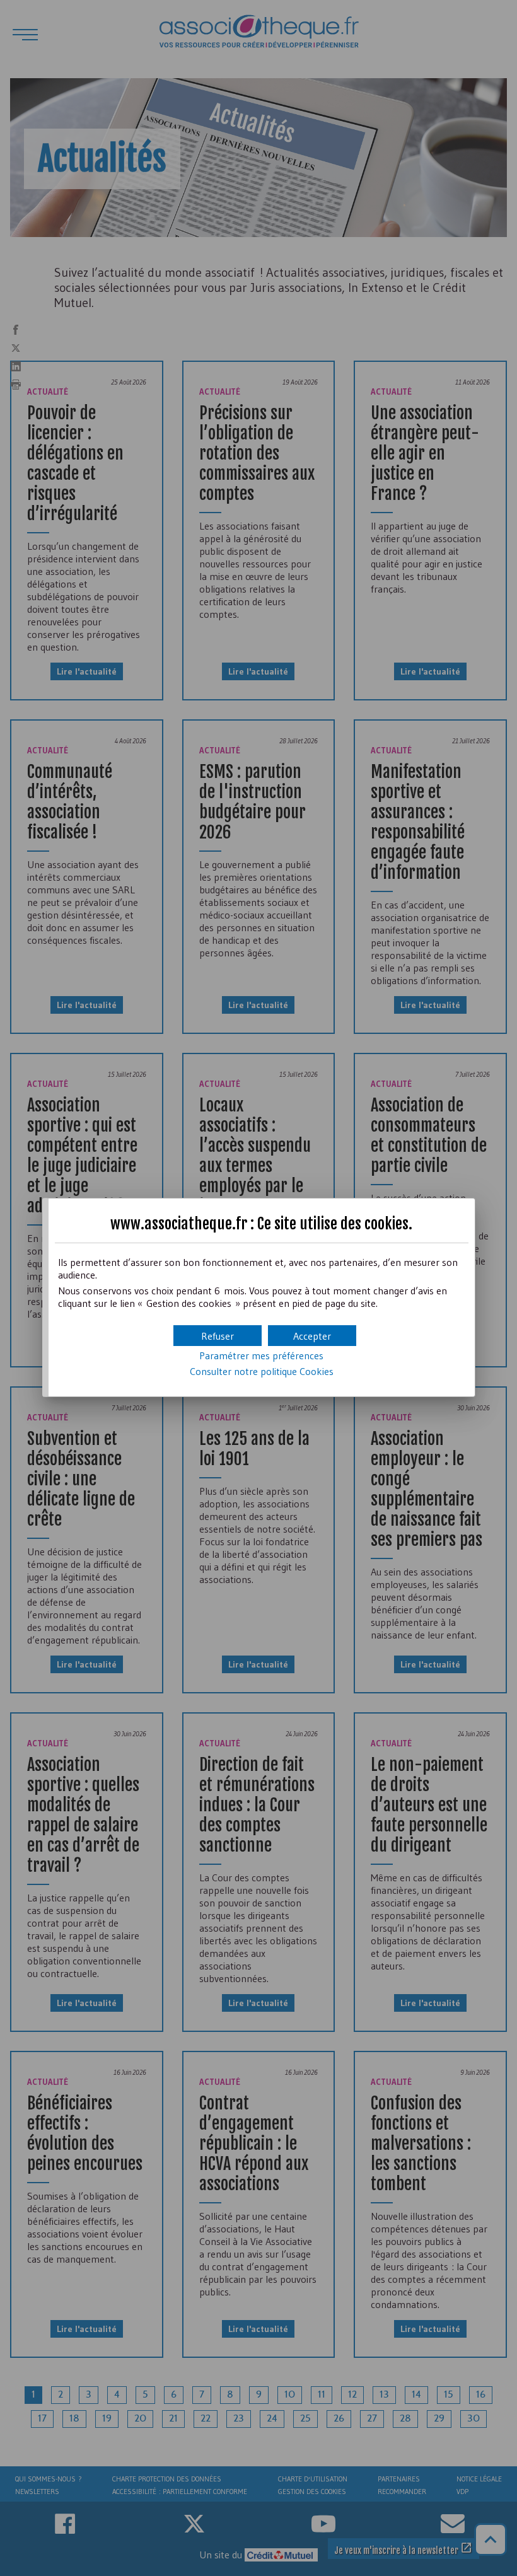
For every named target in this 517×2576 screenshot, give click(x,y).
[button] (312, 1336)
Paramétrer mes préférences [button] (261, 1355)
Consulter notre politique (262, 1371)
